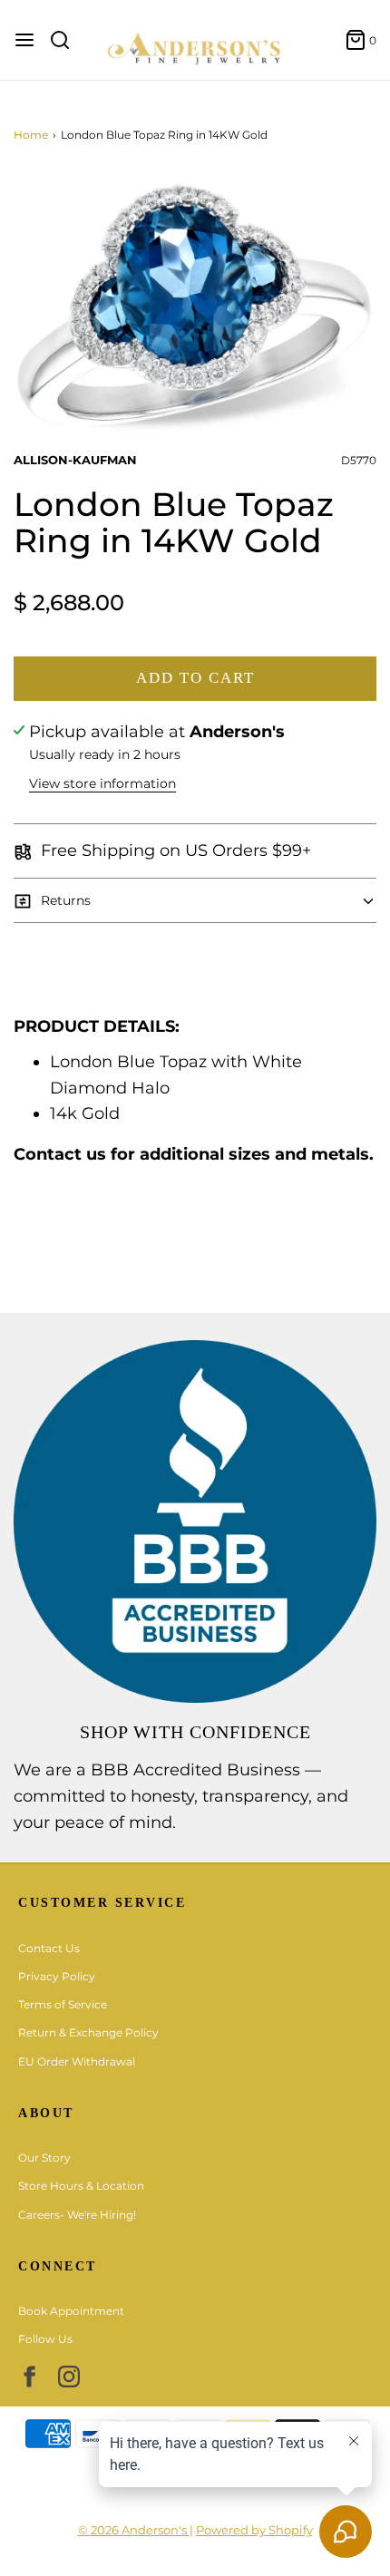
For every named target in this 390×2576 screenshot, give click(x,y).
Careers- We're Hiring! (77, 2215)
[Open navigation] (24, 40)
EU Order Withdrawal (77, 2061)
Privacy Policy (57, 1976)
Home (31, 135)
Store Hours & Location (81, 2186)
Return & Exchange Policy (88, 2032)
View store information (102, 783)
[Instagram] (69, 2377)
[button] (195, 307)
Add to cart (195, 678)
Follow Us (45, 2339)
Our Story (44, 2158)
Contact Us (49, 1948)
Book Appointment (71, 2311)
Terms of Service (63, 2004)
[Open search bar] (67, 40)
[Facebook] (29, 2377)
